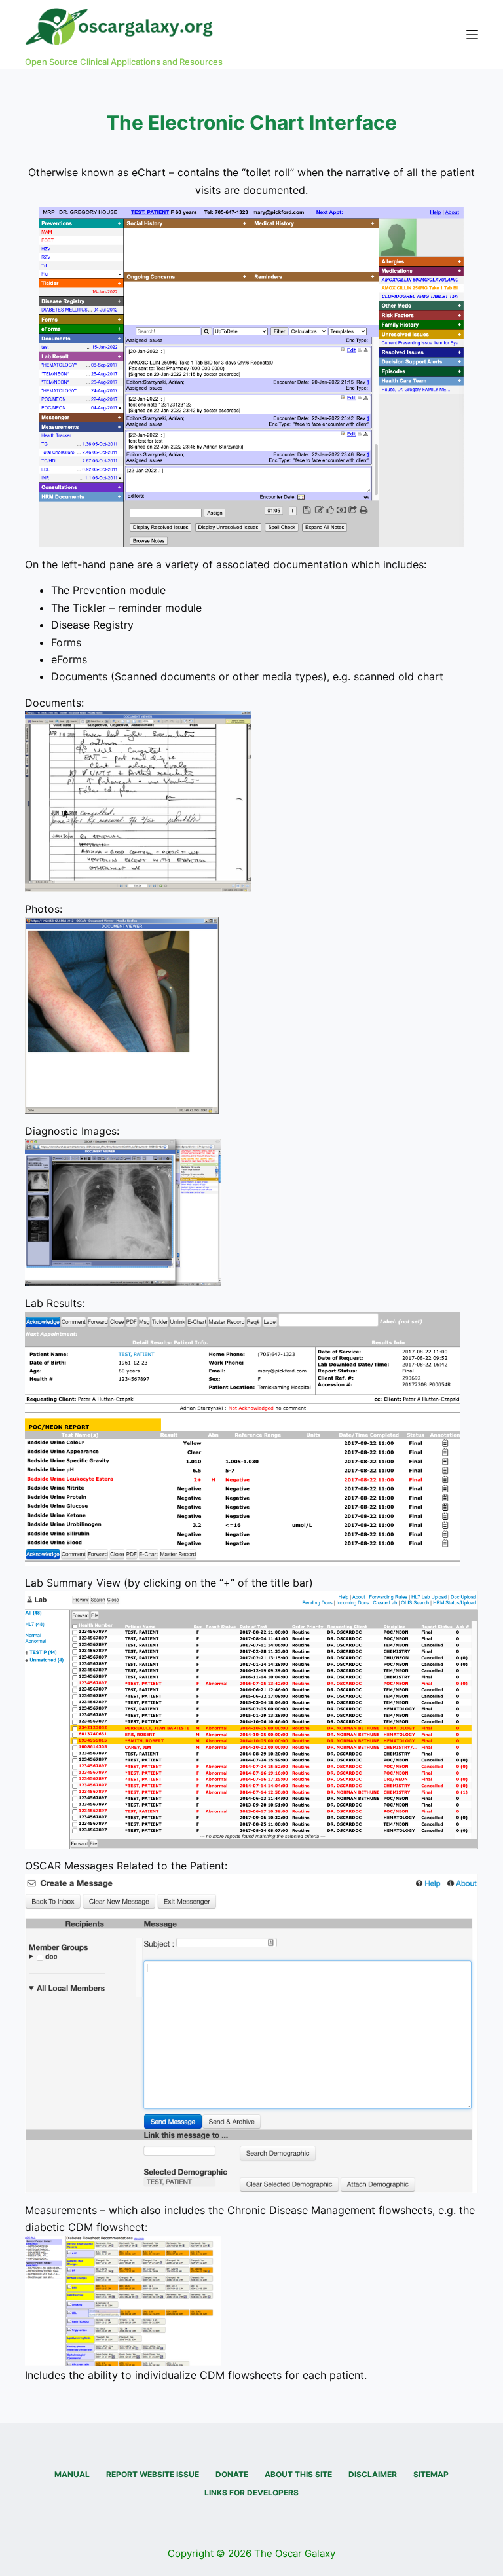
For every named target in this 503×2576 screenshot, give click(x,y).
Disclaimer (373, 2474)
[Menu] (472, 35)
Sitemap (431, 2474)
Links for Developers (251, 2493)
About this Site (298, 2474)
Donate (232, 2474)
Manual (72, 2474)
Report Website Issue (153, 2474)
